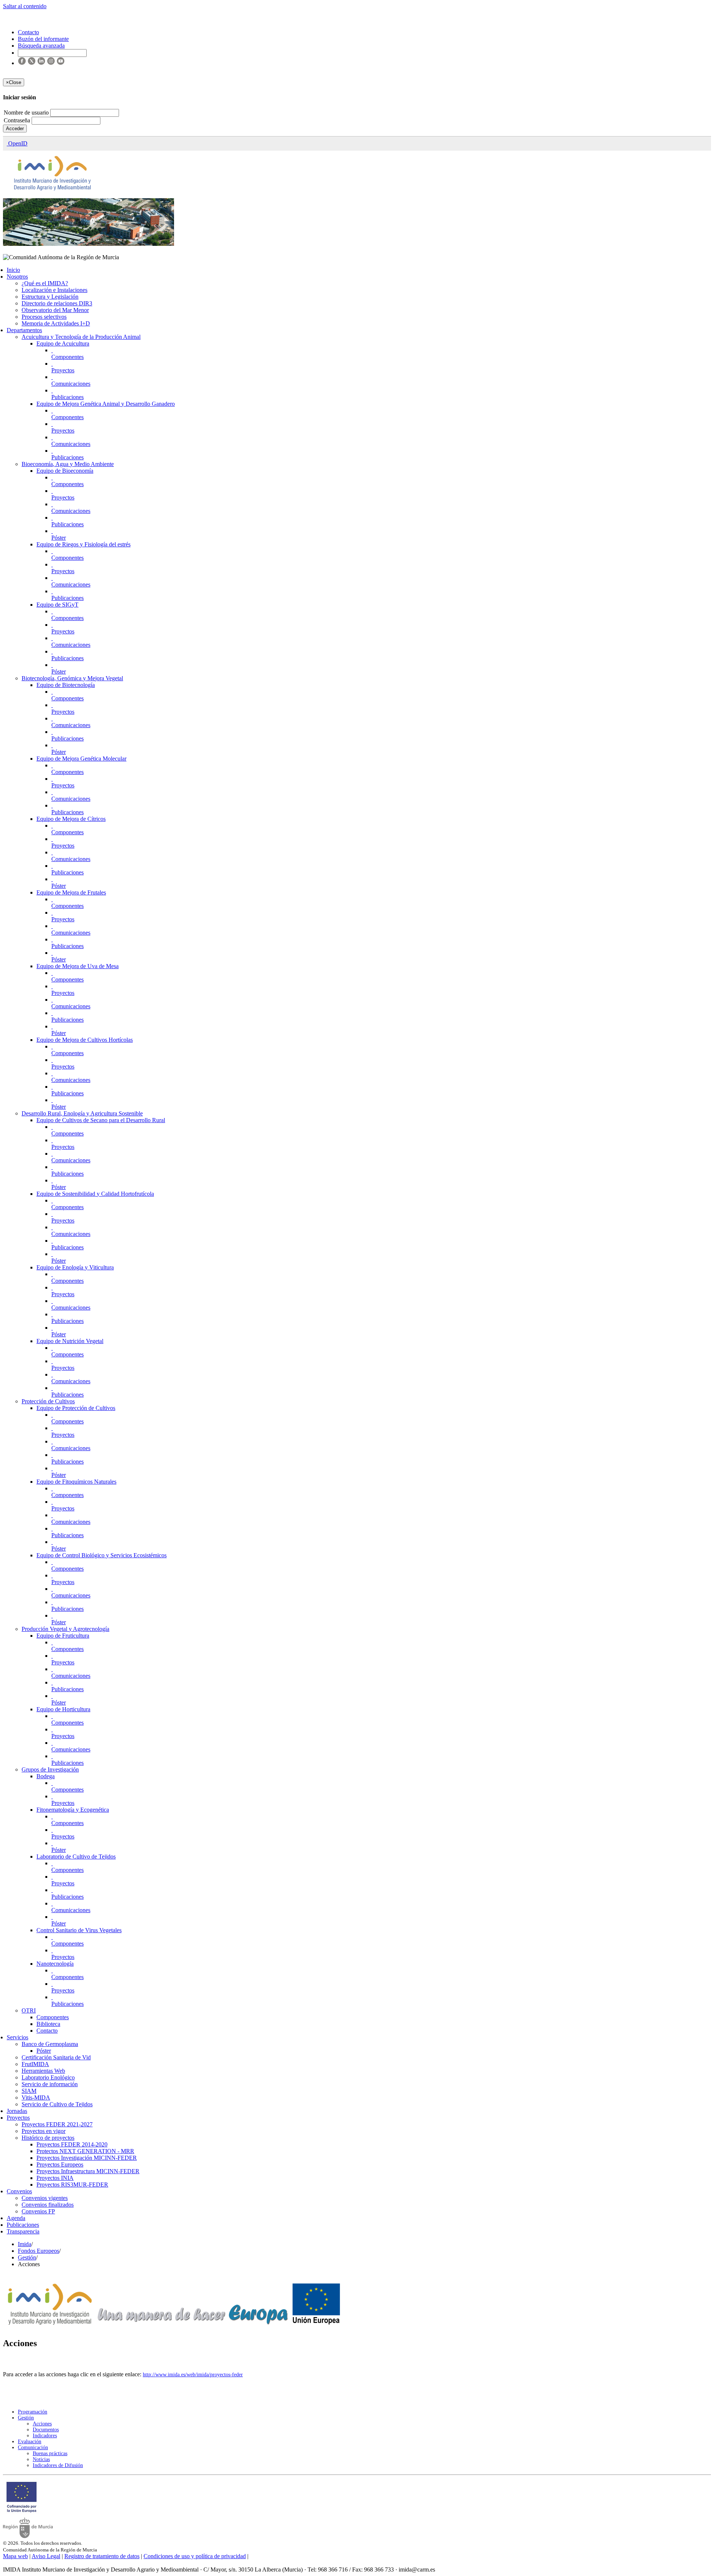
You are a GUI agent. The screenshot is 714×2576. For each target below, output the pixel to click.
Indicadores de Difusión (58, 2465)
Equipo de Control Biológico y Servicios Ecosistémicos (102, 1555)
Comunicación (33, 2447)
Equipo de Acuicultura (63, 343)
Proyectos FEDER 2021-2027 (57, 2124)
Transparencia (23, 2231)
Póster (59, 538)
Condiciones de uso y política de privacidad (195, 2556)
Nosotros (17, 277)
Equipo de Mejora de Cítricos (71, 819)
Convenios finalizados (48, 2205)
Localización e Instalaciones (54, 290)
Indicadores (45, 2436)
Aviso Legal (46, 2556)
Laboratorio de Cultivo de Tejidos (76, 1856)
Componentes (67, 357)
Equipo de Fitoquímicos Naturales (76, 1482)
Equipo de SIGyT (57, 605)
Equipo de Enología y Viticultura (75, 1267)
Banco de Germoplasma (50, 2044)
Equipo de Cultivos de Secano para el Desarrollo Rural (101, 1120)
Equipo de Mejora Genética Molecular (81, 759)
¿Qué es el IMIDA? (45, 283)
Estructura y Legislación (50, 297)
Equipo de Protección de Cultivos (76, 1408)
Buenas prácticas (50, 2453)
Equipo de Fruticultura (63, 1636)
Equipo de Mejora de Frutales (71, 892)
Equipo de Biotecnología (66, 685)
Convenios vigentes (45, 2198)
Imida (25, 2244)
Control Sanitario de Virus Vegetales (79, 1930)
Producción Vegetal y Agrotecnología (65, 1629)
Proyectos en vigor (44, 2131)
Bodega (46, 1776)
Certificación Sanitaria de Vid (56, 2057)
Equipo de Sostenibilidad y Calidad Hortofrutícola (95, 1194)
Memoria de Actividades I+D (56, 323)
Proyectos (63, 370)
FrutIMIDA (35, 2064)
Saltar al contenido (25, 6)
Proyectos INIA (55, 2178)
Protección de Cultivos (48, 1401)
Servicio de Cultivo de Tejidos (57, 2104)
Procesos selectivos (44, 317)
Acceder (15, 129)
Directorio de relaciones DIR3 (57, 303)
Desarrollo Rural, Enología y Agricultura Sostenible (82, 1113)
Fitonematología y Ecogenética (73, 1810)
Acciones (42, 2424)
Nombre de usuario (27, 113)
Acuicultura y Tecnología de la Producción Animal (81, 337)
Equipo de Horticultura (63, 1709)
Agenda (16, 2218)
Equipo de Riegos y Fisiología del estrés (83, 544)
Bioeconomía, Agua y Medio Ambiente (68, 464)
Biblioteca (48, 2024)
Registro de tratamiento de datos (102, 2556)
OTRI (29, 2010)
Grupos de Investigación (50, 1769)
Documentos (46, 2430)
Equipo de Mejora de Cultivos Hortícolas (85, 1040)
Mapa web (15, 2556)
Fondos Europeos (38, 2251)
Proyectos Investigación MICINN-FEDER (87, 2158)
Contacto (47, 2031)
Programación (33, 2412)
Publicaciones (67, 397)
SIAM (29, 2091)
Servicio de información (50, 2084)
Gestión (27, 2257)
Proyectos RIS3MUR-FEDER (72, 2185)
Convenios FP (38, 2211)
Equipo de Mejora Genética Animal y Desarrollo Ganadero (106, 404)
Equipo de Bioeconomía (65, 471)
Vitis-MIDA (36, 2098)
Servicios (17, 2037)
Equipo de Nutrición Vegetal (70, 1341)
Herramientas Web (43, 2071)
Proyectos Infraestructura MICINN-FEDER (88, 2171)
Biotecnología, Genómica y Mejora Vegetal (72, 678)
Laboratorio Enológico (48, 2077)
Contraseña (18, 120)
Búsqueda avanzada (41, 46)
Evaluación (30, 2442)
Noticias (41, 2459)
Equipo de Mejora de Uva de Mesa (78, 966)
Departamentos (24, 330)
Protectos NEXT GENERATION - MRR (85, 2151)
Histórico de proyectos (48, 2138)
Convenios (19, 2191)
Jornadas (17, 2111)
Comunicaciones (71, 384)
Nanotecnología (55, 1964)
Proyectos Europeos (60, 2164)
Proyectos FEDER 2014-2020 (72, 2144)
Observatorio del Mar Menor (55, 310)
